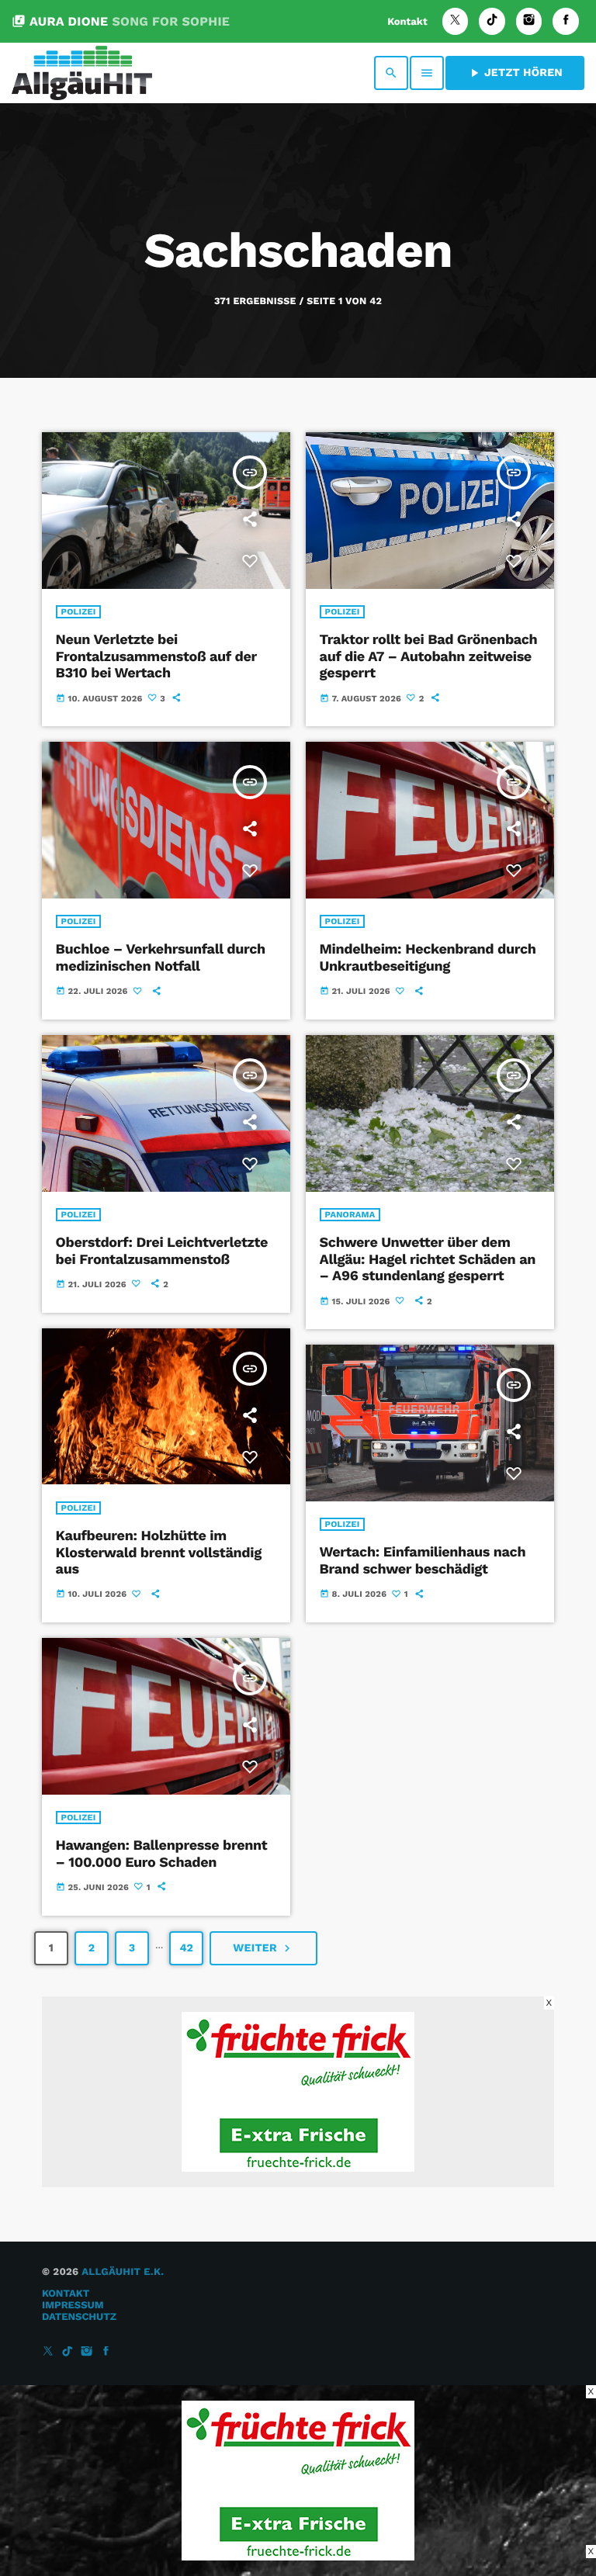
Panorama (350, 1215)
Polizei (79, 612)
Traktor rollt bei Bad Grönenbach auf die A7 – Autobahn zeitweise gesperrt (429, 656)
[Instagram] (529, 21)
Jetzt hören (515, 73)
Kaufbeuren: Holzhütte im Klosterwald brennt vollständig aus (159, 1553)
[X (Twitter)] (456, 21)
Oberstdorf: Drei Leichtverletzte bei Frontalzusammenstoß (162, 1251)
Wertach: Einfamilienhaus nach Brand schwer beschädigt (423, 1561)
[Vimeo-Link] (82, 73)
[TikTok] (492, 21)
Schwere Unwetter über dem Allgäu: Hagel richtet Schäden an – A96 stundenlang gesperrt (428, 1259)
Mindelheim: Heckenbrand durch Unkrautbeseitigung (428, 958)
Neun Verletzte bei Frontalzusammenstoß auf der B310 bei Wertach (156, 656)
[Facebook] (566, 21)
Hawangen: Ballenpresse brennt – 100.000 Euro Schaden (162, 1854)
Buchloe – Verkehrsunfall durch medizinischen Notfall (161, 958)
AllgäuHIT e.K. (123, 2272)
